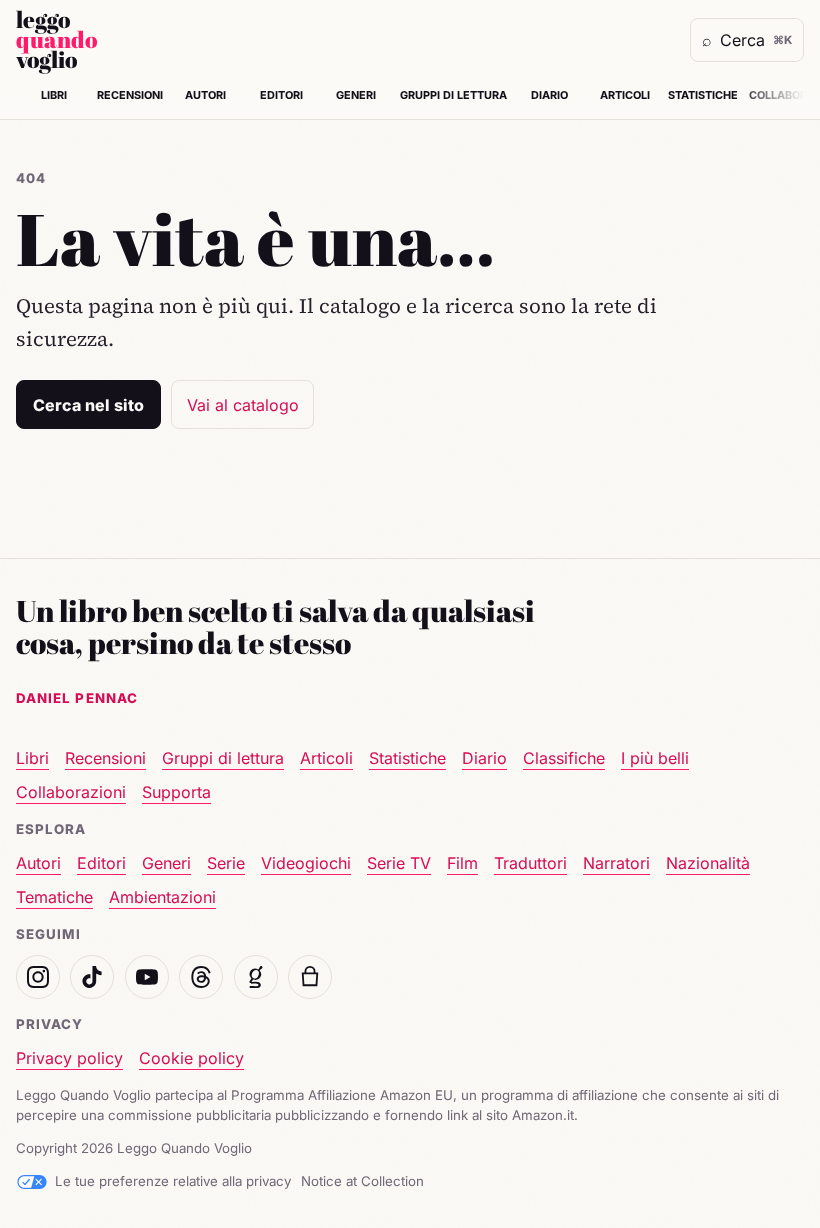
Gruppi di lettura (453, 95)
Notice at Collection (362, 1181)
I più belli (655, 758)
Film (462, 863)
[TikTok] (92, 977)
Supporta (176, 792)
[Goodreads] (256, 977)
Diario (549, 95)
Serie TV (399, 863)
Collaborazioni (71, 792)
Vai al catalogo (243, 405)
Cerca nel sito (88, 405)
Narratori (616, 863)
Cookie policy (191, 1058)
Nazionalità (708, 863)
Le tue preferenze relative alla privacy (173, 1181)
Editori (281, 95)
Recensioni (130, 95)
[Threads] (201, 977)
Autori (205, 95)
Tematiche (54, 897)
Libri (54, 95)
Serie (226, 863)
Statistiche (703, 95)
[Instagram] (38, 977)
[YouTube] (147, 977)
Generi (356, 95)
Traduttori (530, 863)
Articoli (625, 95)
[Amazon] (310, 977)
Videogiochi (306, 863)
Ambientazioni (162, 897)
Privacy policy (69, 1058)
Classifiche (564, 758)
